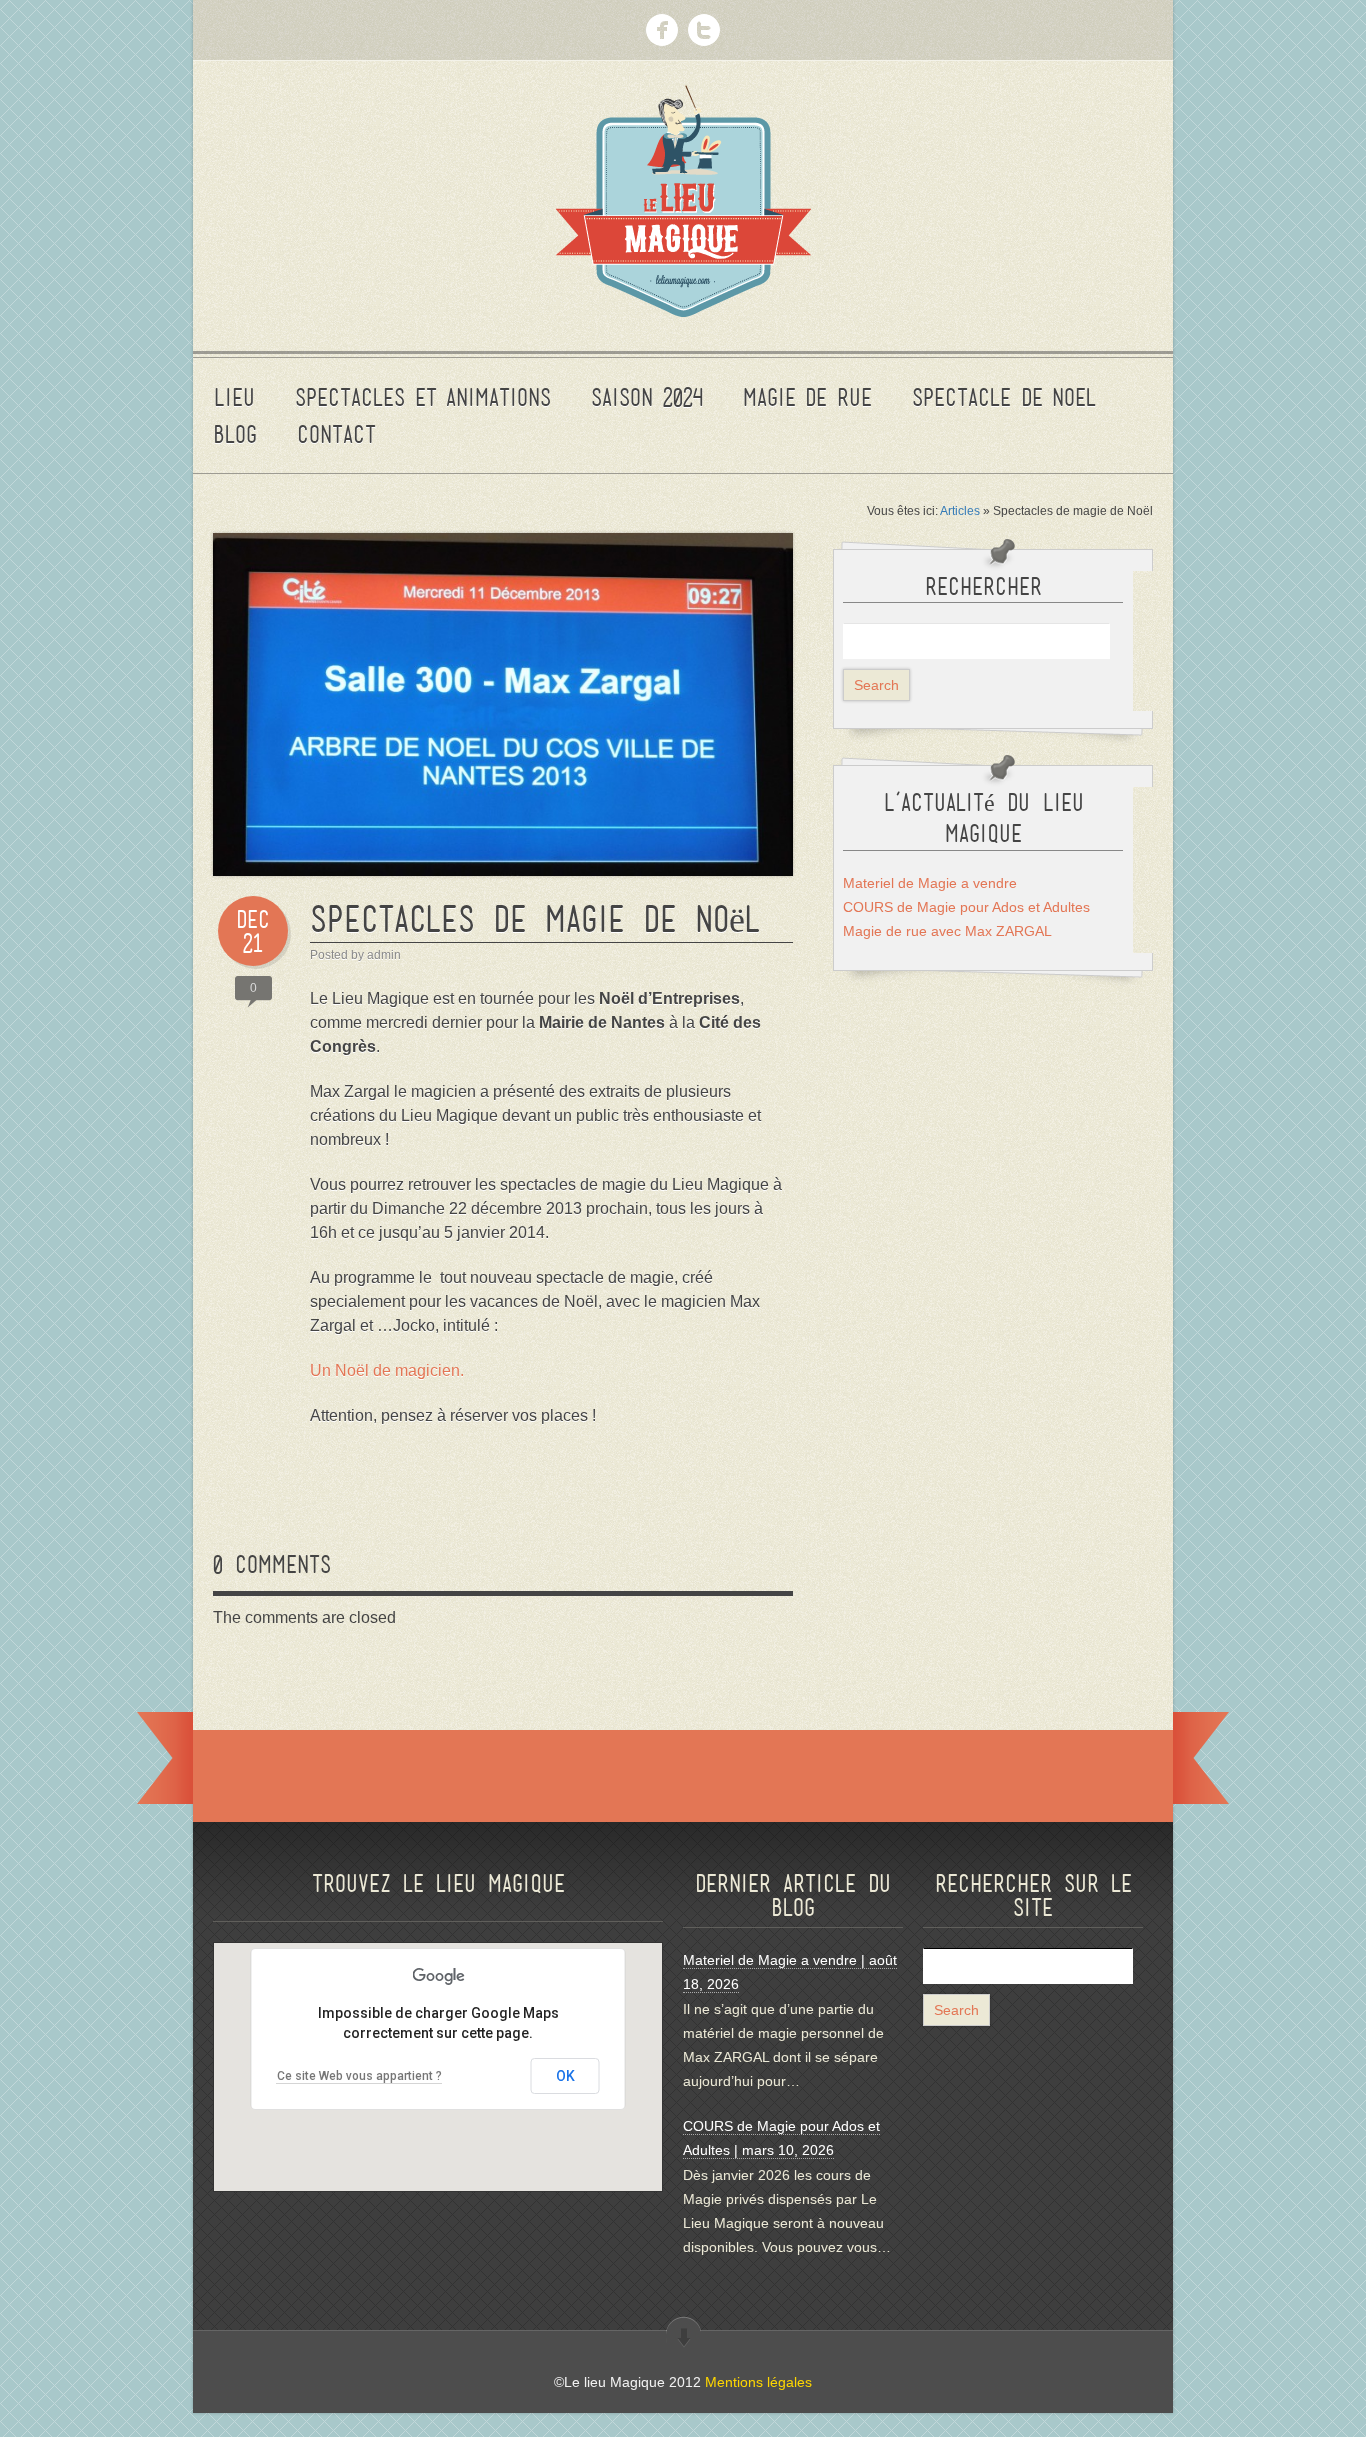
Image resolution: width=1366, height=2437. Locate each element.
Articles (960, 511)
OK (565, 2076)
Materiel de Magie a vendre (930, 883)
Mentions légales (758, 2382)
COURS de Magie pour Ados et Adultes (966, 907)
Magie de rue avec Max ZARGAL (947, 931)
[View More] (683, 2334)
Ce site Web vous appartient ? (359, 2076)
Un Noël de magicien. (387, 1370)
